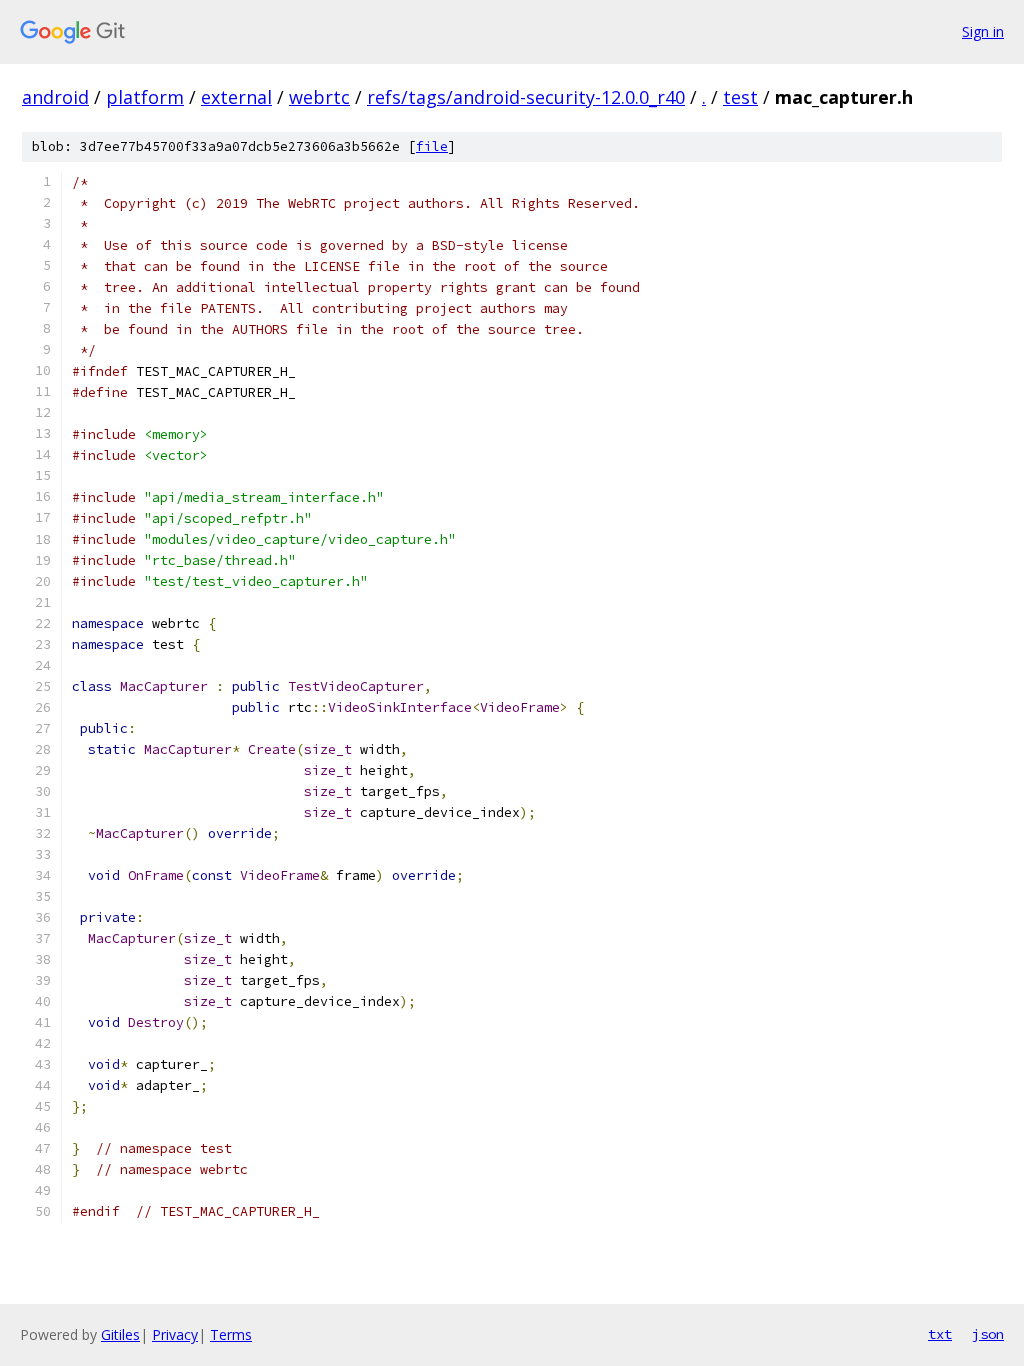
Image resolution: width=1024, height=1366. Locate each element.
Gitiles (120, 1334)
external (236, 97)
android (55, 97)
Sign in (983, 31)
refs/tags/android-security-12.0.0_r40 (526, 97)
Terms (231, 1334)
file (432, 146)
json (988, 1334)
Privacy (175, 1334)
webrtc (319, 97)
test (740, 97)
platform (145, 97)
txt (940, 1334)
